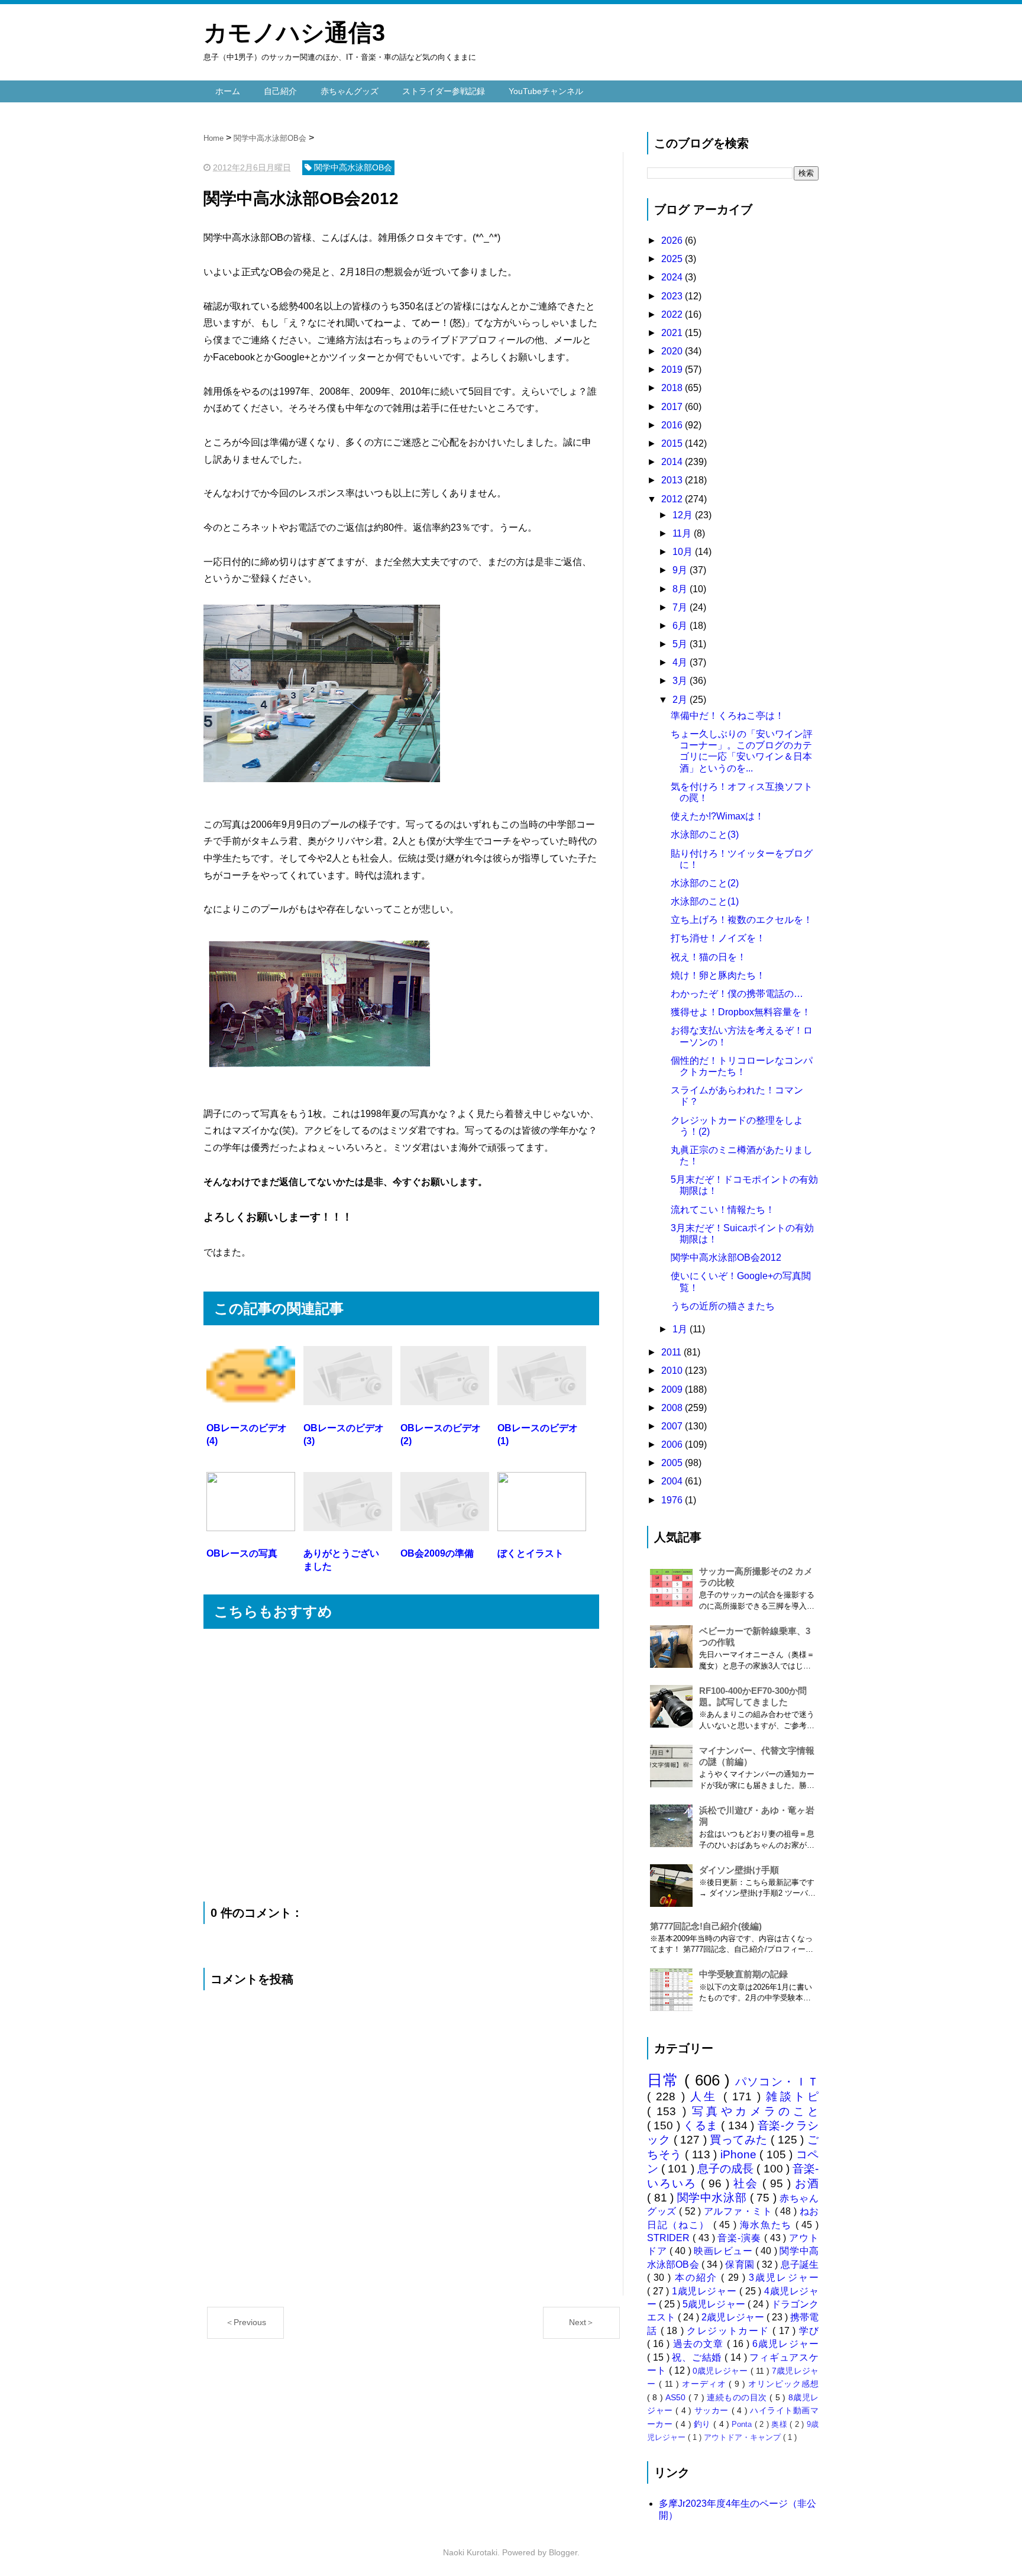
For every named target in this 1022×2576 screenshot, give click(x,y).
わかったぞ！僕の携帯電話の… (737, 994)
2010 (673, 1371)
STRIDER (670, 2238)
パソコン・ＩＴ (777, 2082)
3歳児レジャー (784, 2278)
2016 (673, 425)
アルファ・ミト (739, 2211)
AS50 (677, 2397)
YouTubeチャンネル (546, 91)
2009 (673, 1389)
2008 (673, 1408)
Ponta (743, 2424)
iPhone (740, 2154)
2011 (672, 1352)
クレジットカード (730, 2331)
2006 (673, 1444)
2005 (673, 1463)
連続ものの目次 (738, 2397)
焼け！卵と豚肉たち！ (718, 975)
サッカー (713, 2410)
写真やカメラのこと (755, 2111)
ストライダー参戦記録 (444, 91)
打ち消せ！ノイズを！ (718, 938)
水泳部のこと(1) (705, 901)
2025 (673, 259)
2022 (673, 314)
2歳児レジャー (734, 2317)
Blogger (563, 2552)
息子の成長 (727, 2169)
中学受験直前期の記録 (743, 1974)
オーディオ (706, 2384)
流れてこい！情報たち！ (723, 1210)
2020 (673, 351)
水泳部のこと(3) (705, 835)
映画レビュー (725, 2251)
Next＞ (582, 2322)
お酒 (807, 2183)
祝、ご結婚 (698, 2357)
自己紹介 (280, 91)
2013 (673, 480)
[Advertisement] (401, 1765)
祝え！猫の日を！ (709, 957)
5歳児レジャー (715, 2304)
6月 (681, 626)
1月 (681, 1329)
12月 (684, 515)
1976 (673, 1500)
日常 (666, 2080)
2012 (673, 499)
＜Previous (246, 2322)
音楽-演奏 (740, 2238)
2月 (681, 700)
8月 (681, 589)
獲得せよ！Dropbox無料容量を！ (741, 1012)
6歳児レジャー (785, 2344)
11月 (683, 533)
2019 (673, 369)
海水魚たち (768, 2225)
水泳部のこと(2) (705, 883)
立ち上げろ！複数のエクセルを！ (742, 920)
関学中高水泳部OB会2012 (726, 1258)
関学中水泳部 (714, 2198)
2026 (673, 241)
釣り (704, 2424)
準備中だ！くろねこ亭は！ (727, 716)
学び (809, 2331)
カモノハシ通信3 (294, 33)
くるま (702, 2125)
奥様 (780, 2424)
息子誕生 (800, 2265)
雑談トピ (792, 2096)
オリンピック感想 (783, 2384)
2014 (673, 462)
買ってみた (740, 2140)
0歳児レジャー (721, 2371)
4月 (681, 662)
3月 (681, 681)
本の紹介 (698, 2278)
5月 (681, 644)
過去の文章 (700, 2344)
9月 (681, 570)
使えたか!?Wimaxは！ (717, 816)
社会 (748, 2183)
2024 (673, 277)
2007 (673, 1426)
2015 (673, 443)
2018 (673, 388)
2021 (673, 333)
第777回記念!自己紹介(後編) (706, 1926)
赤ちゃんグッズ (350, 91)
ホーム (228, 91)
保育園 (741, 2265)
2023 (673, 296)
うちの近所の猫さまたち (723, 1306)
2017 (673, 407)
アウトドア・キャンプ (743, 2437)
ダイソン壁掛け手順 (739, 1870)
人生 (707, 2096)
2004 (673, 1481)
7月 (681, 607)
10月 (684, 552)
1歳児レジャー (706, 2291)
